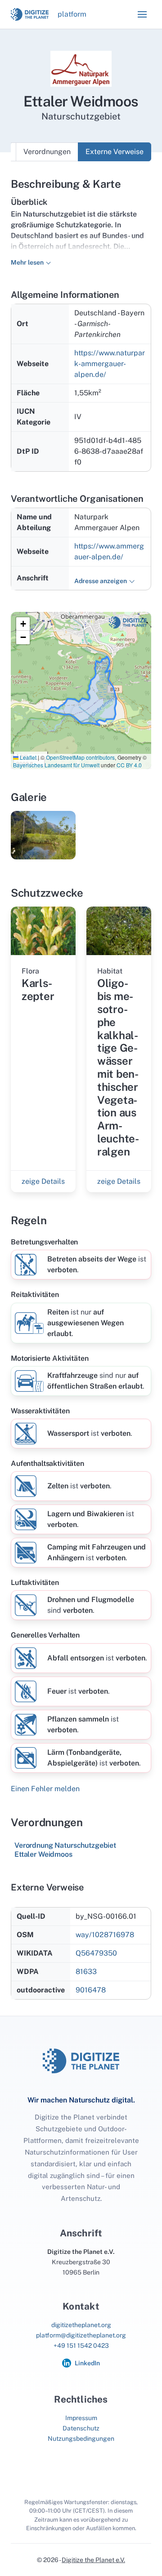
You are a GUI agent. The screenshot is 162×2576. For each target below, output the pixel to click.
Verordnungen (47, 152)
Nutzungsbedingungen (81, 2439)
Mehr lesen (27, 262)
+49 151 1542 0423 (81, 2346)
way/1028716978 (105, 1935)
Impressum (81, 2418)
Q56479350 (96, 1953)
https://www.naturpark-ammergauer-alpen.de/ (110, 364)
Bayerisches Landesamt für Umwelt (56, 765)
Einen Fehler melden (45, 1789)
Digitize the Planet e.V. (93, 2560)
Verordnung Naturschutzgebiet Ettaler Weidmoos (65, 1850)
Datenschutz (81, 2428)
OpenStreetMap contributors (80, 757)
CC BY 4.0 (129, 765)
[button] (142, 14)
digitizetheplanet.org (81, 2325)
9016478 (91, 1990)
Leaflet (27, 757)
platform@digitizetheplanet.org (81, 2335)
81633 (86, 1972)
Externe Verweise (115, 152)
